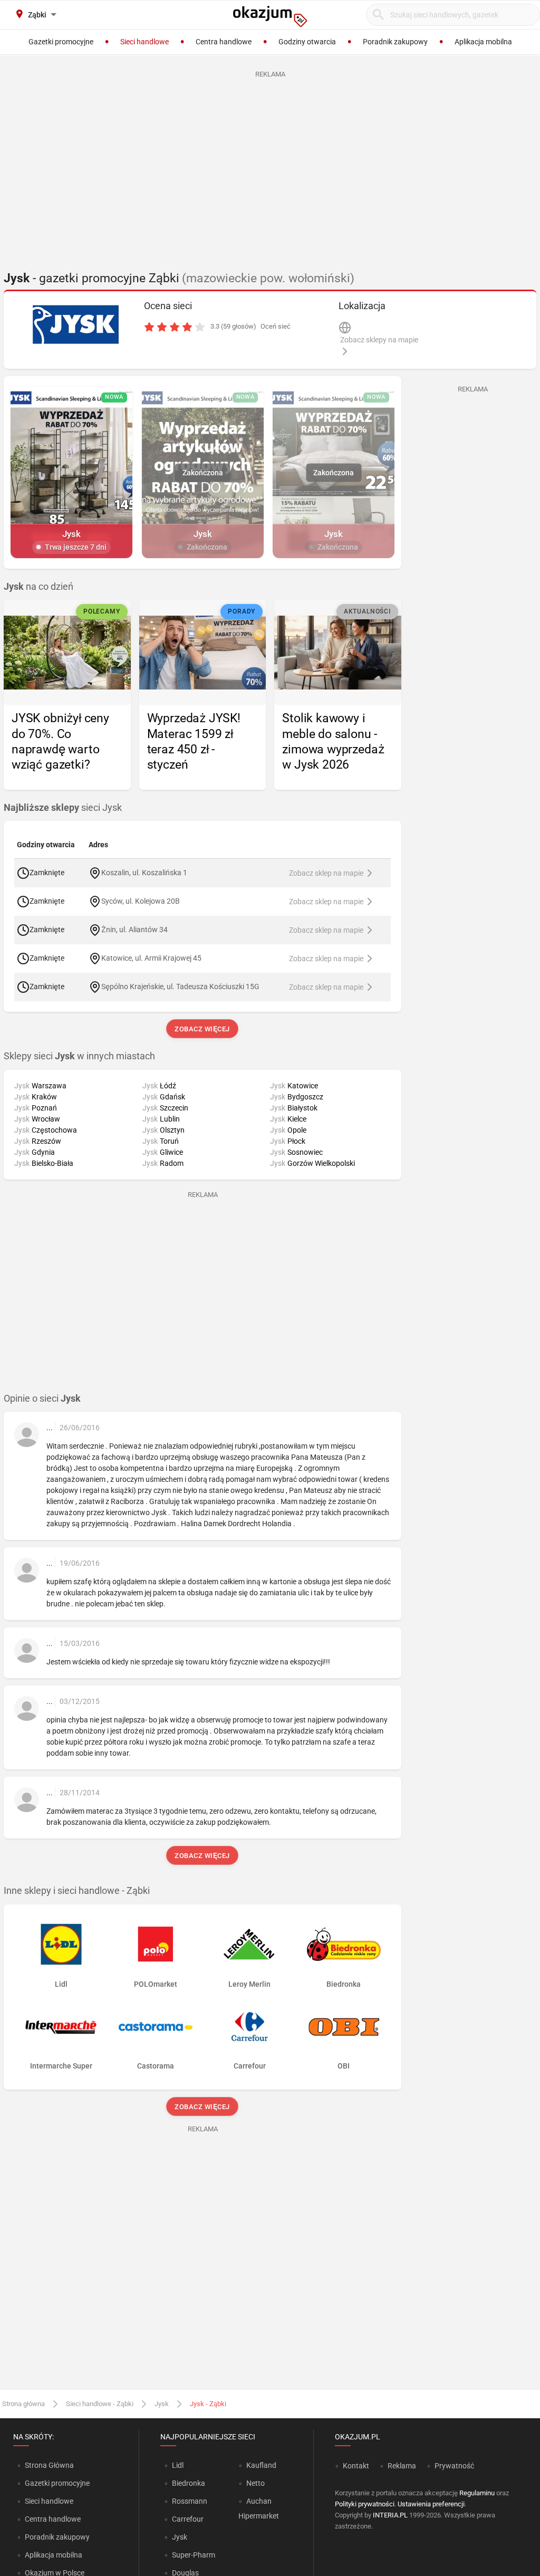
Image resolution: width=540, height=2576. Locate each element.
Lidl (178, 2465)
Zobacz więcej (203, 1029)
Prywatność (454, 2466)
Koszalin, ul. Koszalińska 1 (144, 873)
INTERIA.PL (390, 2515)
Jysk (162, 2404)
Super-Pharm (194, 2555)
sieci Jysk (63, 808)
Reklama (402, 2466)
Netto (255, 2483)
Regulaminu (477, 2493)
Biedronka (189, 2483)
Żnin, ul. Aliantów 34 (134, 930)
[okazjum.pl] (270, 16)
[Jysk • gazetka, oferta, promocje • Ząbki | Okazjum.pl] (75, 324)
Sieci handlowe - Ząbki (100, 2404)
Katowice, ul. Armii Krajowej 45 (151, 958)
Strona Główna (49, 2465)
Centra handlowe (53, 2519)
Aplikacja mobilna (54, 2555)
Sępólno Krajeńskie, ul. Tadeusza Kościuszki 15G (180, 987)
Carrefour (188, 2519)
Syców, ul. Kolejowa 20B (141, 901)
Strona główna (23, 2404)
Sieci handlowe (49, 2501)
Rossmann (190, 2501)
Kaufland (261, 2465)
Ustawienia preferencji (431, 2504)
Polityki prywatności (365, 2504)
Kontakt (356, 2466)
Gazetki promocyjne (57, 2483)
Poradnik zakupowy (57, 2537)
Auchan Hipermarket (259, 2508)
